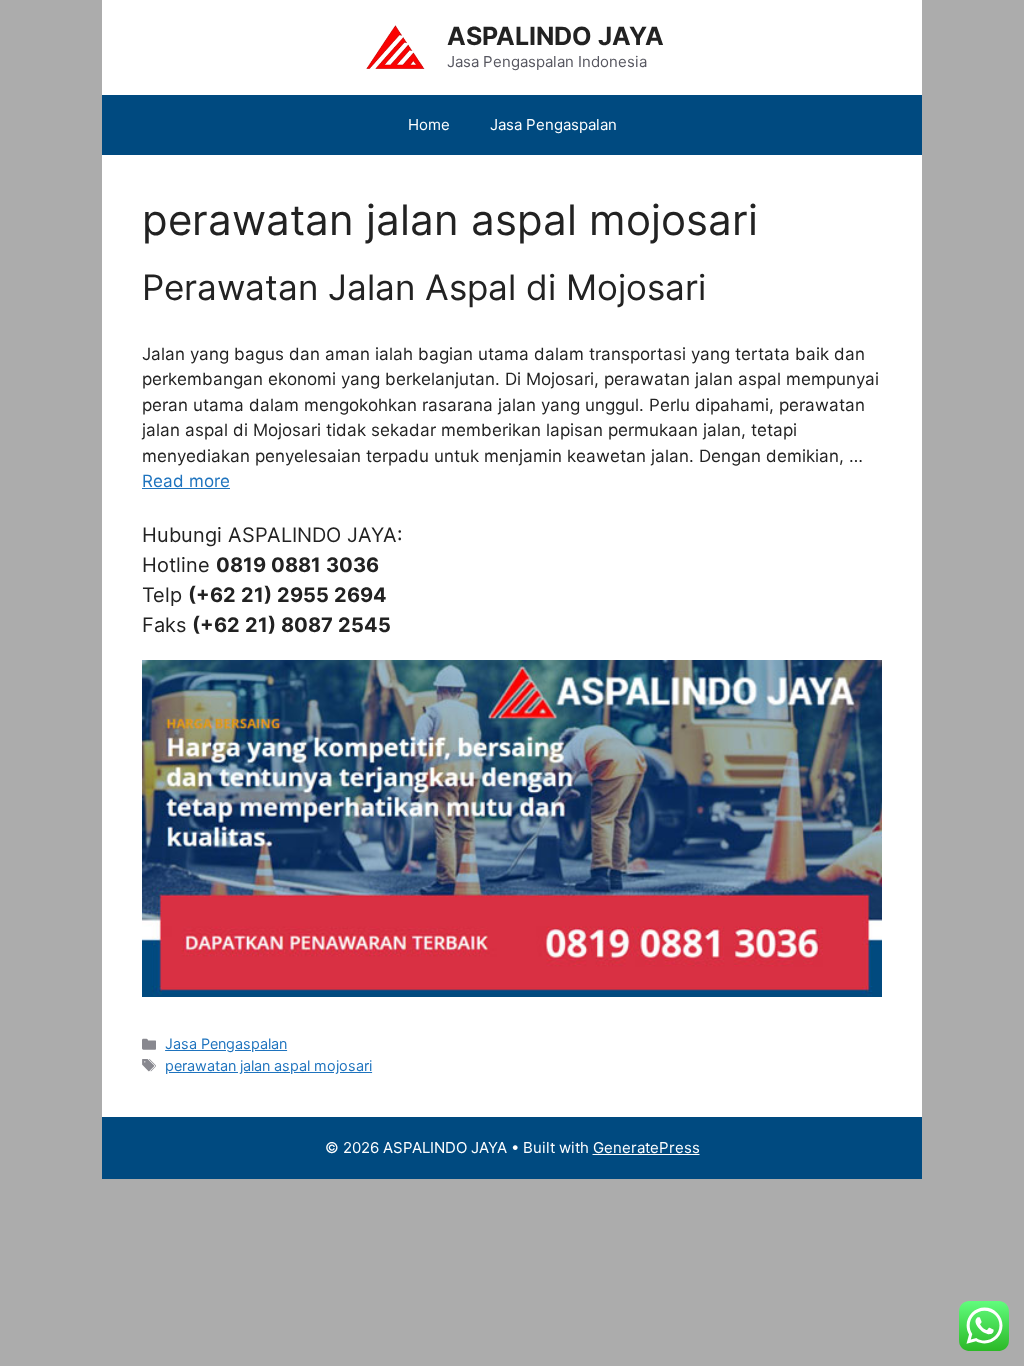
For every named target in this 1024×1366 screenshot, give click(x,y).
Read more (186, 481)
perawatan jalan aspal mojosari (268, 1065)
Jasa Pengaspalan (553, 124)
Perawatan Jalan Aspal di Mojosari (424, 287)
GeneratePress (646, 1147)
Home (429, 124)
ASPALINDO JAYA (555, 36)
